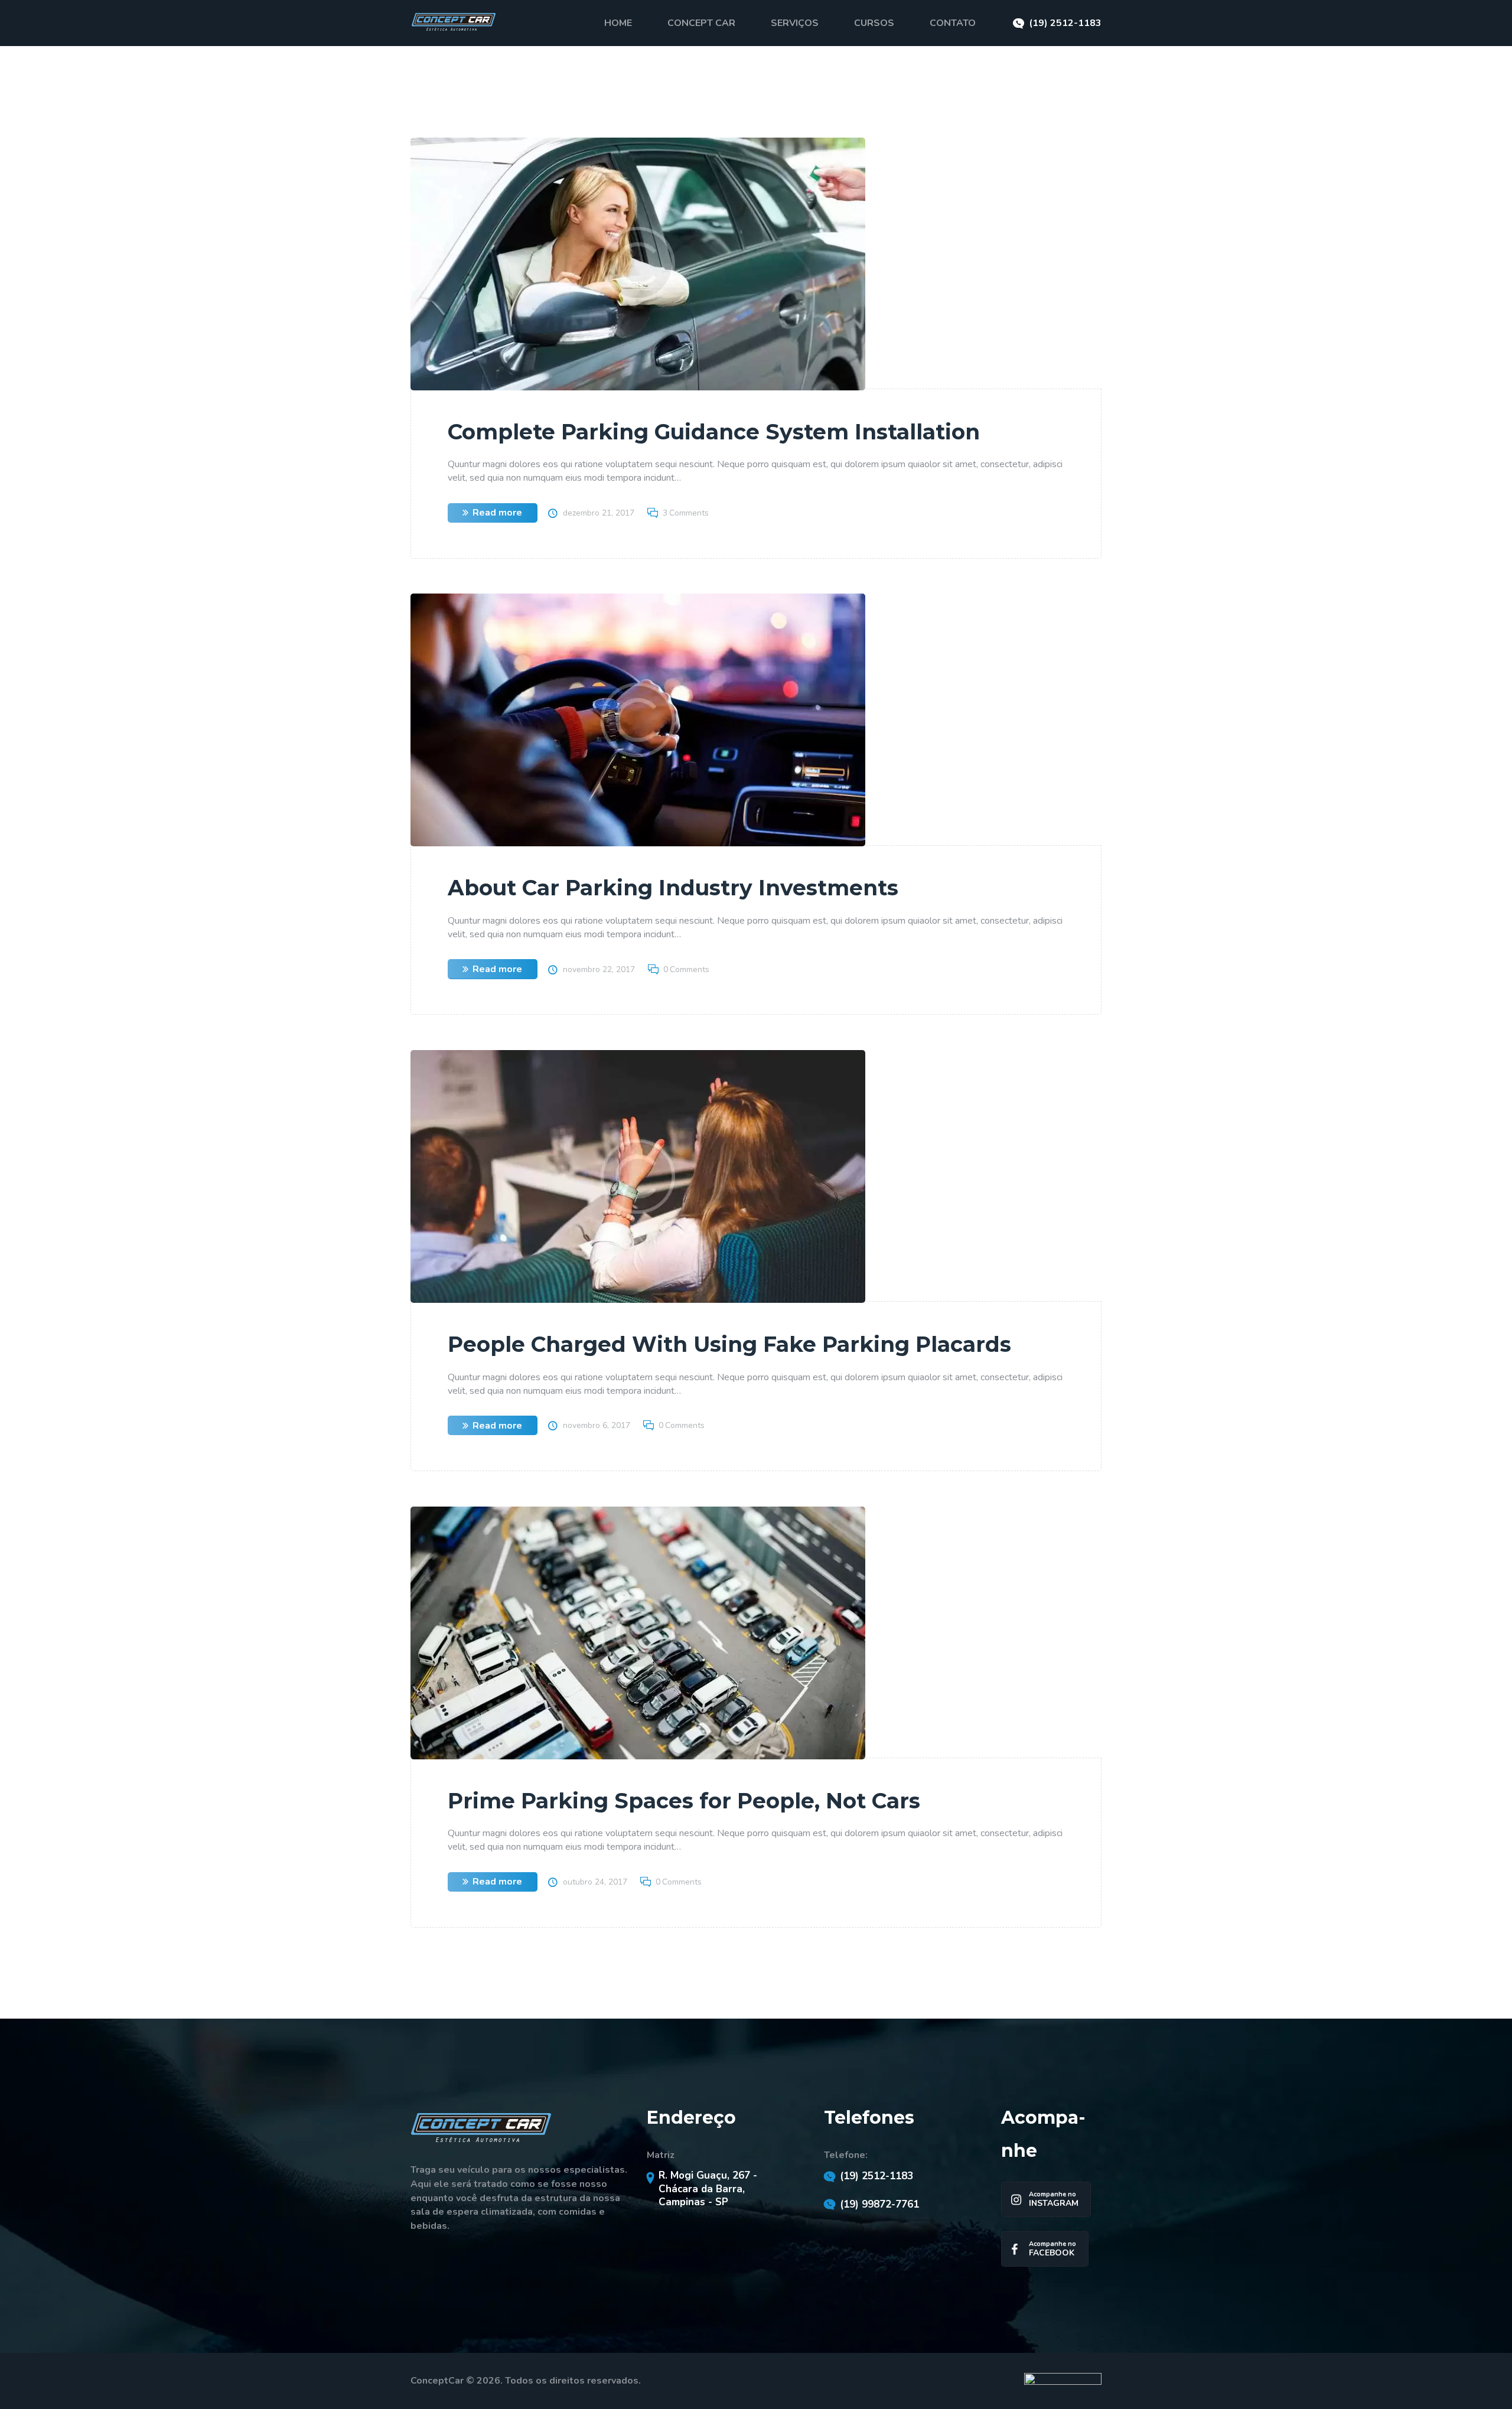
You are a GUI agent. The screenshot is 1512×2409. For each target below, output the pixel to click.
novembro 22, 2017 (599, 969)
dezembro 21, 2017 (599, 513)
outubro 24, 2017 (595, 1882)
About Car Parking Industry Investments (673, 888)
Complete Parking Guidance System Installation (714, 432)
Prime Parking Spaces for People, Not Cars (684, 1801)
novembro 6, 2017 (597, 1425)
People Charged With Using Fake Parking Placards (729, 1344)
